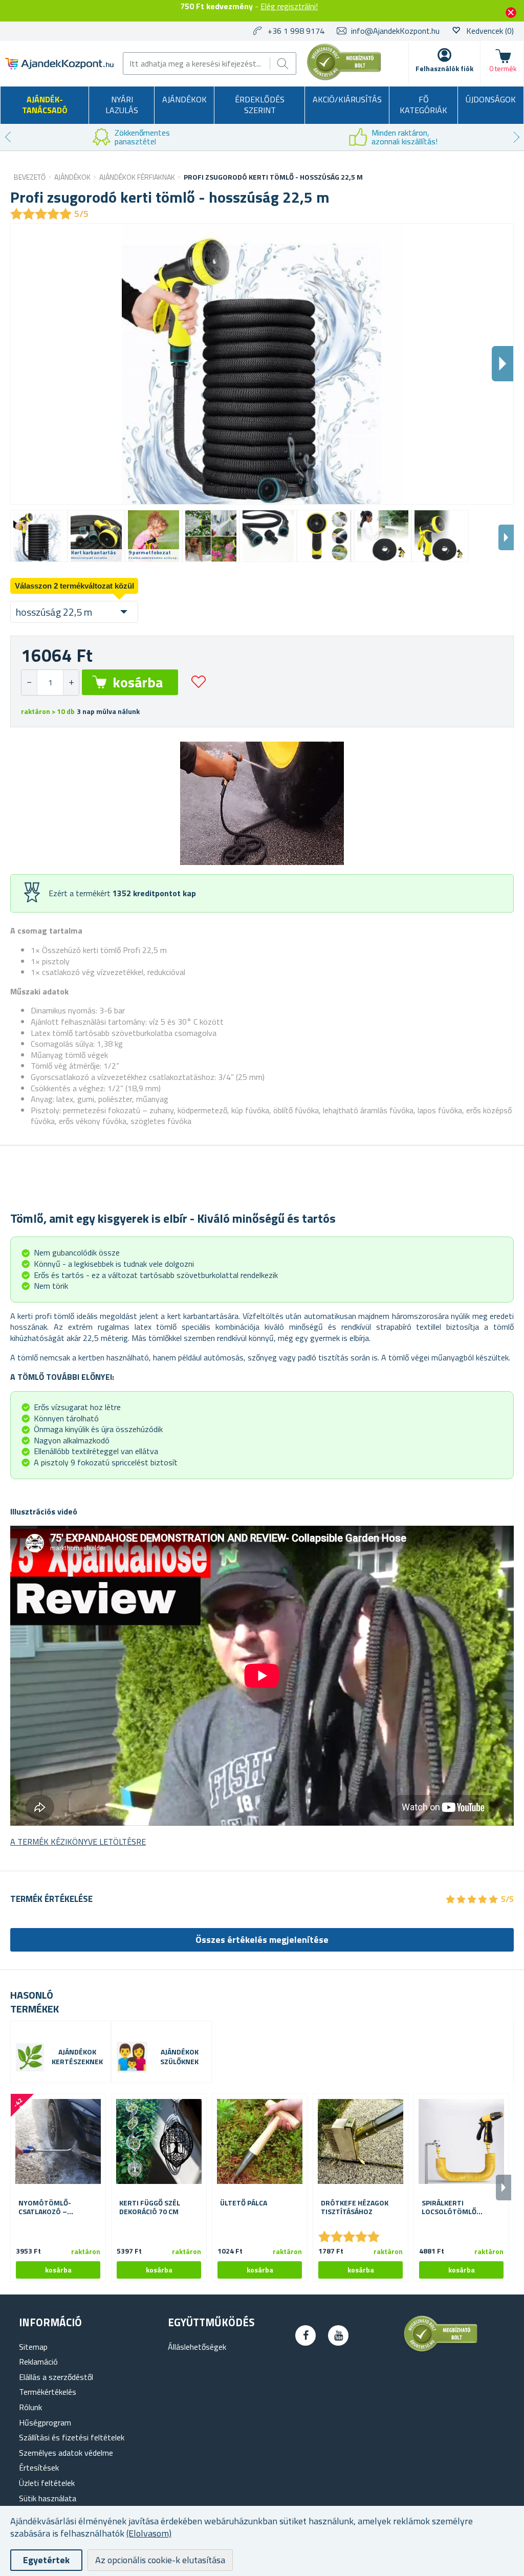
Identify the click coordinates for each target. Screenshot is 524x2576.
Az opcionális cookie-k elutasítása (160, 2560)
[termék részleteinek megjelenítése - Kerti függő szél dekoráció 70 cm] (159, 2141)
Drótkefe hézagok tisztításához (355, 2207)
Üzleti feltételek (47, 2483)
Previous (8, 137)
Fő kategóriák (423, 105)
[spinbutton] (50, 683)
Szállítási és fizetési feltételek (72, 2437)
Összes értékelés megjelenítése (262, 1940)
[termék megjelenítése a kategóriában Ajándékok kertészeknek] (30, 2057)
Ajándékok (184, 99)
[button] (71, 683)
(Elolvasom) (149, 2533)
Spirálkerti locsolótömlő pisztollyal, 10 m (452, 2207)
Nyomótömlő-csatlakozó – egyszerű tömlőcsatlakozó (52, 2207)
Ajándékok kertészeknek (77, 2057)
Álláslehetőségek (197, 2347)
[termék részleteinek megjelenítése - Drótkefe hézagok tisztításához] (361, 2141)
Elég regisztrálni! (289, 6)
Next (516, 137)
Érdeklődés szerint (260, 105)
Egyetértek (46, 2560)
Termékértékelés (48, 2392)
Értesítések (39, 2467)
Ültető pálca (244, 2203)
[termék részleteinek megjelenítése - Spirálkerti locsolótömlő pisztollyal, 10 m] (461, 2141)
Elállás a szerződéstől (56, 2377)
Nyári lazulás (122, 105)
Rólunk (30, 2407)
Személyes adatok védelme (66, 2453)
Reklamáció (38, 2362)
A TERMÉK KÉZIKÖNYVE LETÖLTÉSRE (78, 1842)
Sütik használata (48, 2498)
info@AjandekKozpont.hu (395, 31)
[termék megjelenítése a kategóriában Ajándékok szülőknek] (132, 2057)
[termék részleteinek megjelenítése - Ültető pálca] (260, 2141)
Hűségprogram (45, 2422)
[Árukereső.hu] (344, 78)
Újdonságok (491, 99)
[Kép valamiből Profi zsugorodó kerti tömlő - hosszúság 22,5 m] (39, 536)
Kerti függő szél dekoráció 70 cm (150, 2207)
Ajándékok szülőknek (179, 2057)
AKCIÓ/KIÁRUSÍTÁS (347, 99)
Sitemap (33, 2347)
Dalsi (503, 364)
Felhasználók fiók (444, 68)
